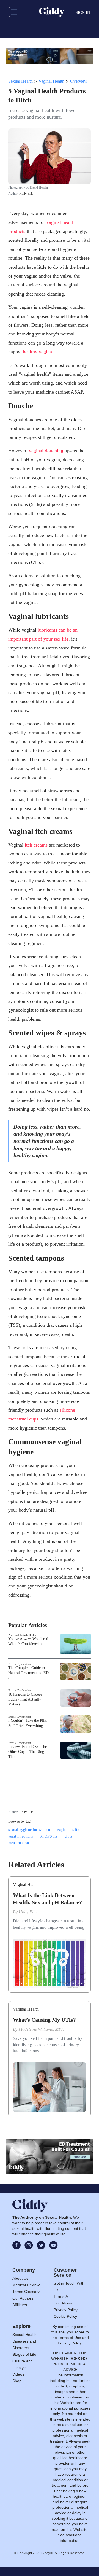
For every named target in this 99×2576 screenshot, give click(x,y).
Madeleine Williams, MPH (42, 2029)
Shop (17, 2381)
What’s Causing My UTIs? (44, 2020)
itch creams (36, 845)
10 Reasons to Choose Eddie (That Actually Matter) (25, 1699)
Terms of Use (70, 2338)
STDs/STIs (48, 1836)
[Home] (52, 12)
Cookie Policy (65, 2316)
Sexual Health (20, 81)
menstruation (19, 1843)
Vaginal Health (51, 81)
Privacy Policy (66, 2310)
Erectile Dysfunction (20, 1664)
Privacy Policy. (70, 2343)
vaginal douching (46, 451)
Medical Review (26, 2285)
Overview (79, 81)
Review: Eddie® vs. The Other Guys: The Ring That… (28, 1752)
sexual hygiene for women (29, 1830)
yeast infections (20, 1836)
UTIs (68, 1836)
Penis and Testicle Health (22, 1635)
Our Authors (23, 2298)
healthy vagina (37, 352)
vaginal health (68, 1830)
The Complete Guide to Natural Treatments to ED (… (28, 1673)
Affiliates (20, 2305)
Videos (18, 2374)
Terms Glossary (26, 2292)
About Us (20, 2278)
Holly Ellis (26, 194)
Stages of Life (24, 2354)
